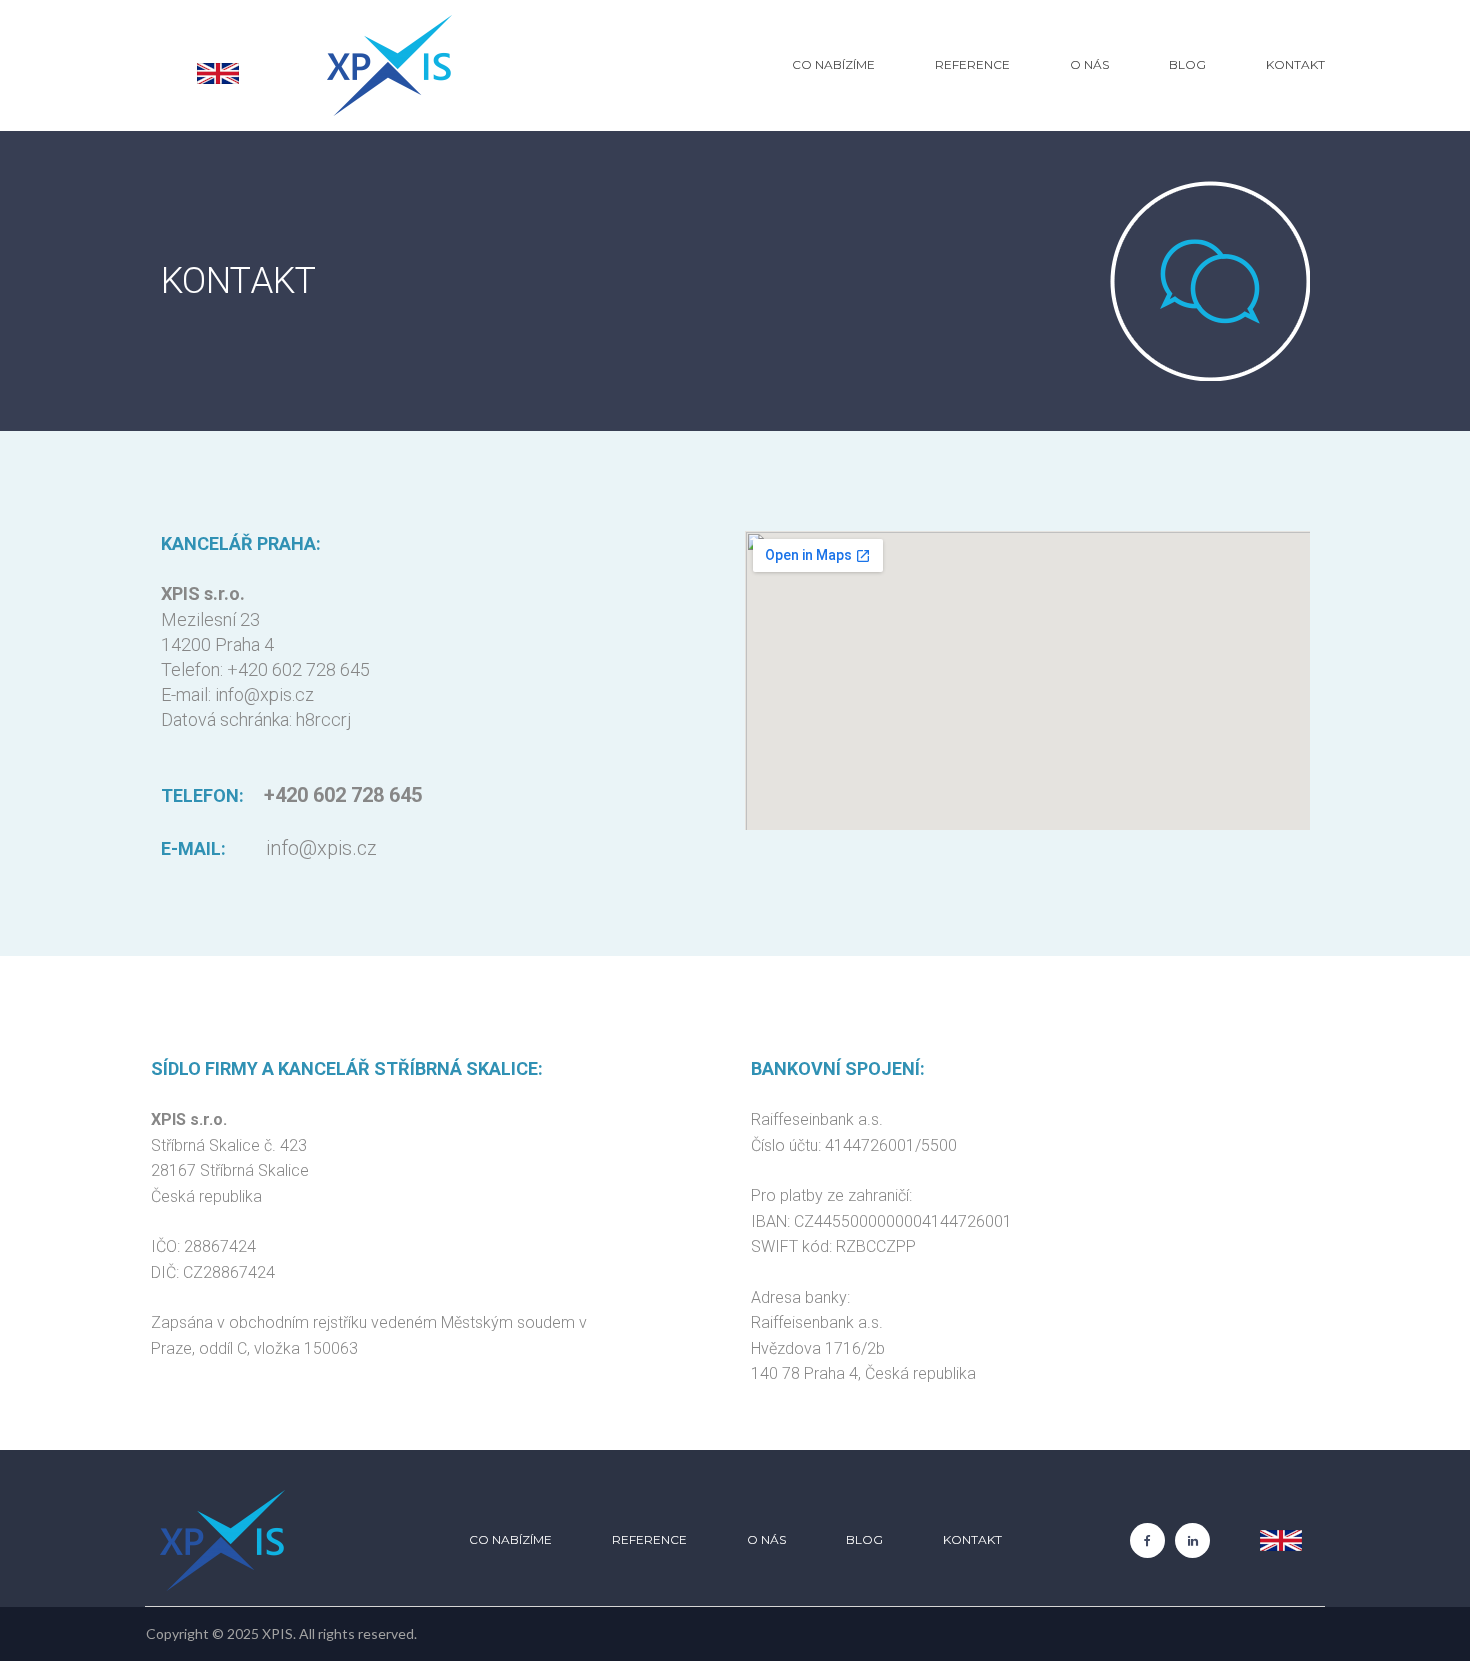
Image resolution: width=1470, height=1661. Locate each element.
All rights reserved (356, 1633)
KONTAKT (1295, 64)
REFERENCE (972, 64)
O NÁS (1089, 64)
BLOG (1187, 64)
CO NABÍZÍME (833, 64)
